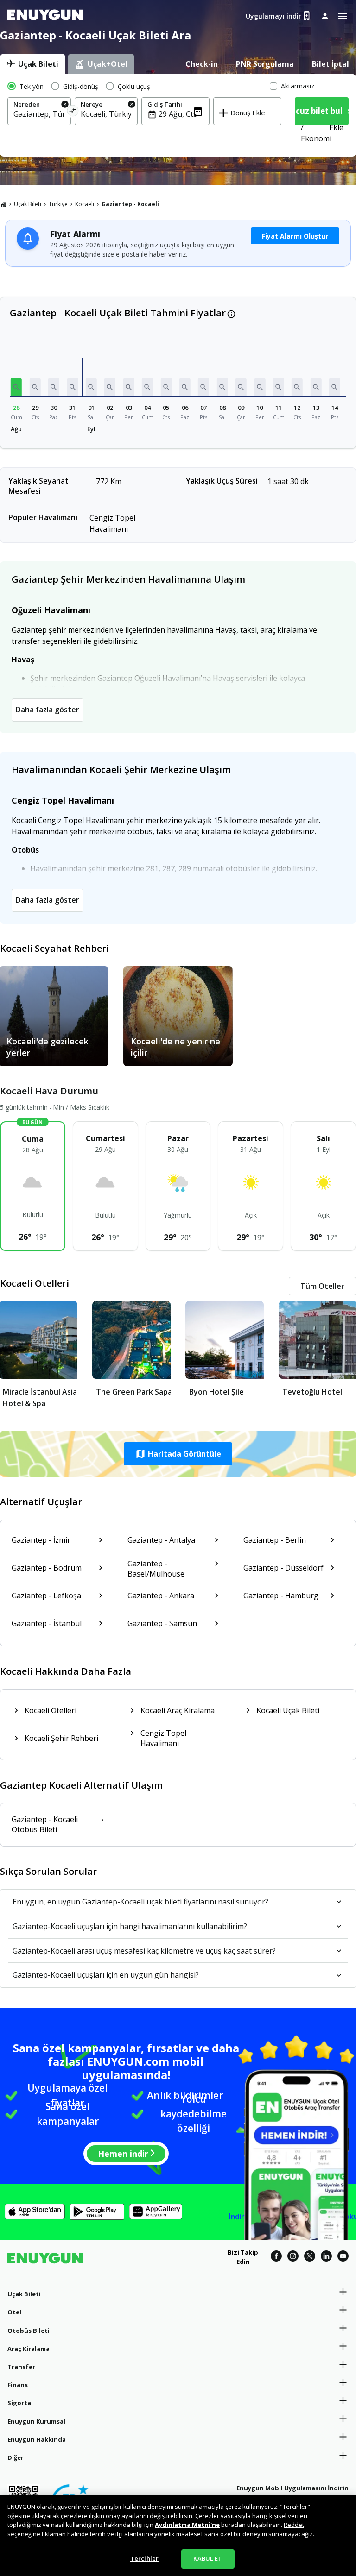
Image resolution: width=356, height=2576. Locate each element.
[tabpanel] (178, 115)
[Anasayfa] (3, 204)
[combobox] (39, 114)
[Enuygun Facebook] (276, 2257)
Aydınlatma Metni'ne (187, 2525)
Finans (18, 2385)
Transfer (21, 2367)
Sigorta (19, 2403)
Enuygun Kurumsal (36, 2421)
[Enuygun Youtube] (343, 2257)
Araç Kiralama (29, 2349)
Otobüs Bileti (29, 2331)
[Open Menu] (343, 16)
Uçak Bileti (28, 204)
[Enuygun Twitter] (310, 2257)
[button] (16, 387)
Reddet (294, 2525)
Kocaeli (85, 204)
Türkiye (58, 204)
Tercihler (144, 2558)
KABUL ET (208, 2558)
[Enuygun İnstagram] (293, 2257)
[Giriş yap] (325, 16)
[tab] (33, 64)
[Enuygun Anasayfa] (45, 16)
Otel (14, 2312)
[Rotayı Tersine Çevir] (73, 112)
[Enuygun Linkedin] (326, 2257)
